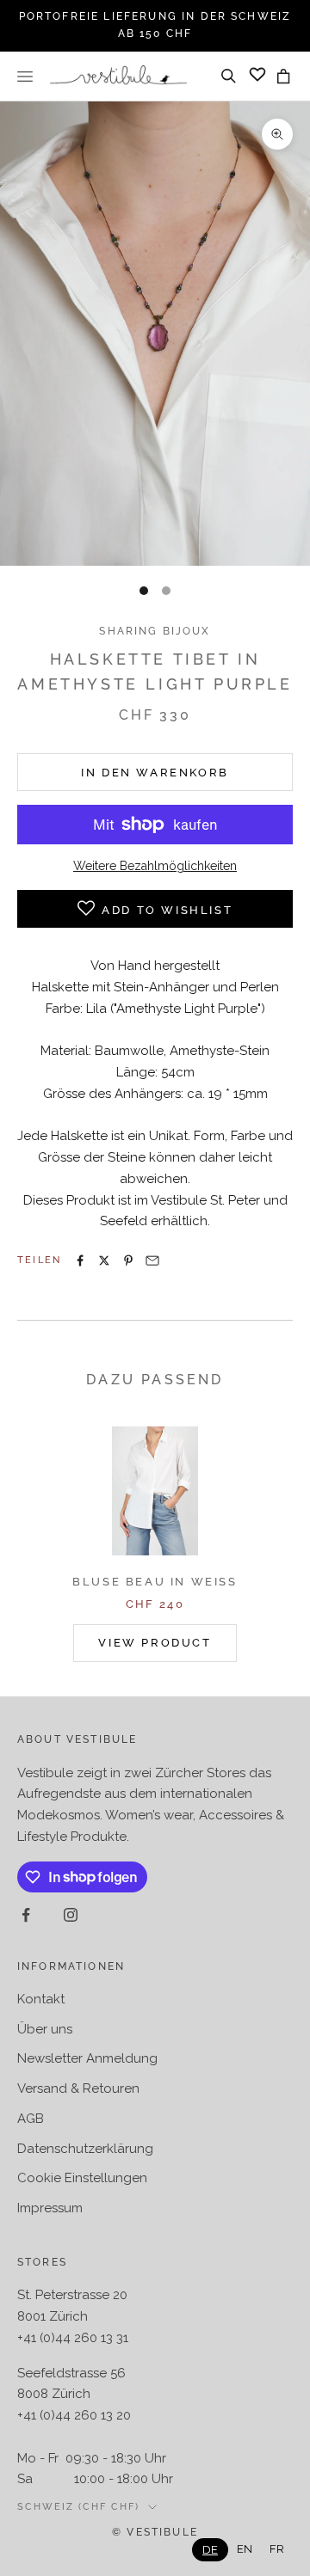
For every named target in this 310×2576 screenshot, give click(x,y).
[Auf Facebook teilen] (80, 1260)
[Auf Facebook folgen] (26, 1915)
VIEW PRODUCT (155, 1643)
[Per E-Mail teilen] (152, 1260)
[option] (245, 2549)
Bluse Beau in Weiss (155, 1582)
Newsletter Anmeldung (87, 2058)
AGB (31, 2119)
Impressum (50, 2208)
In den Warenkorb (155, 773)
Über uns (45, 2029)
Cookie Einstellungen (82, 2178)
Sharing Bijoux (155, 631)
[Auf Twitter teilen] (104, 1260)
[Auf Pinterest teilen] (128, 1260)
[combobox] (210, 2550)
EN (245, 2549)
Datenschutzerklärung (85, 2149)
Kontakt (41, 1999)
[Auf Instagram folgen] (71, 1915)
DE (210, 2550)
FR (277, 2549)
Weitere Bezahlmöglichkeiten (155, 866)
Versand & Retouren (78, 2088)
